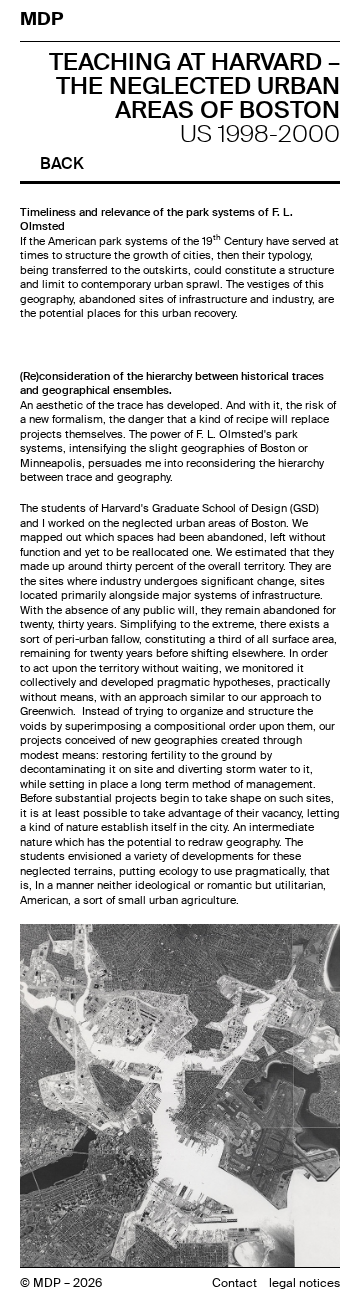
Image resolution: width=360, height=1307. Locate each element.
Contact (234, 1283)
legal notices (304, 1283)
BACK (62, 164)
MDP (43, 19)
